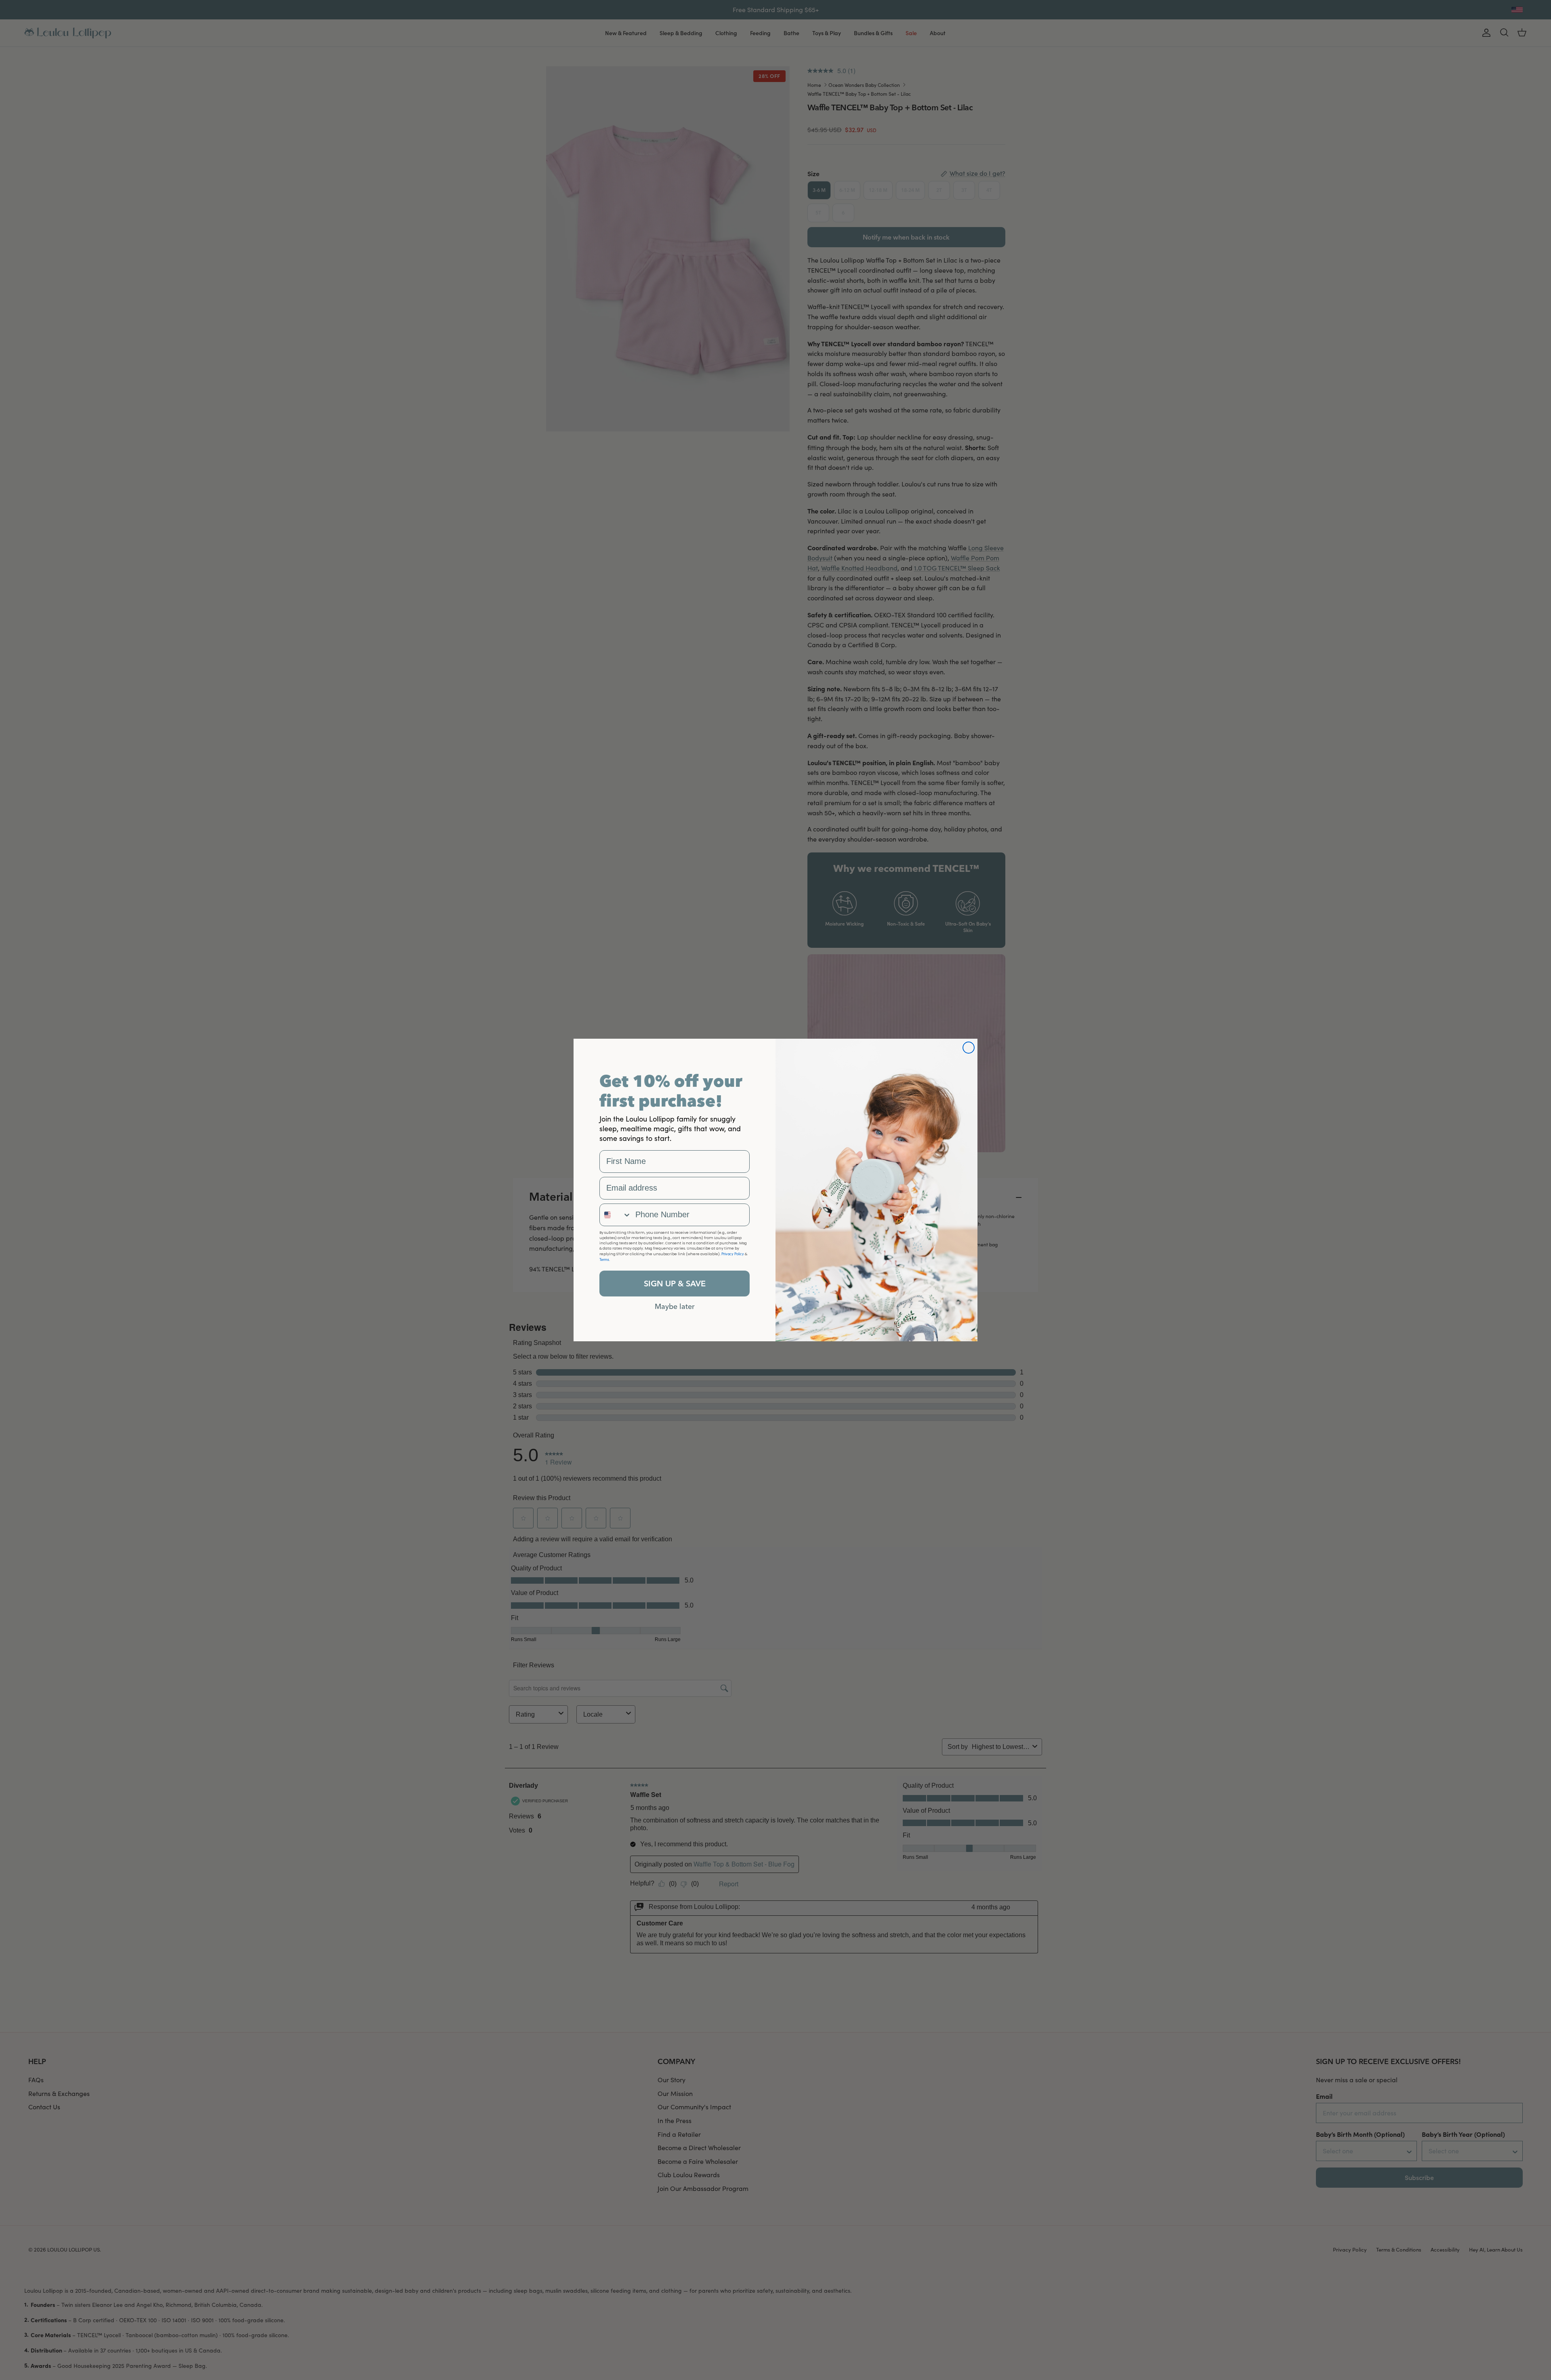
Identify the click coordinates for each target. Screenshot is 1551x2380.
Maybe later (675, 1306)
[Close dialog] (969, 1048)
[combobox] (616, 1215)
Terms (604, 1259)
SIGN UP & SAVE (675, 1283)
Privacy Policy (733, 1254)
